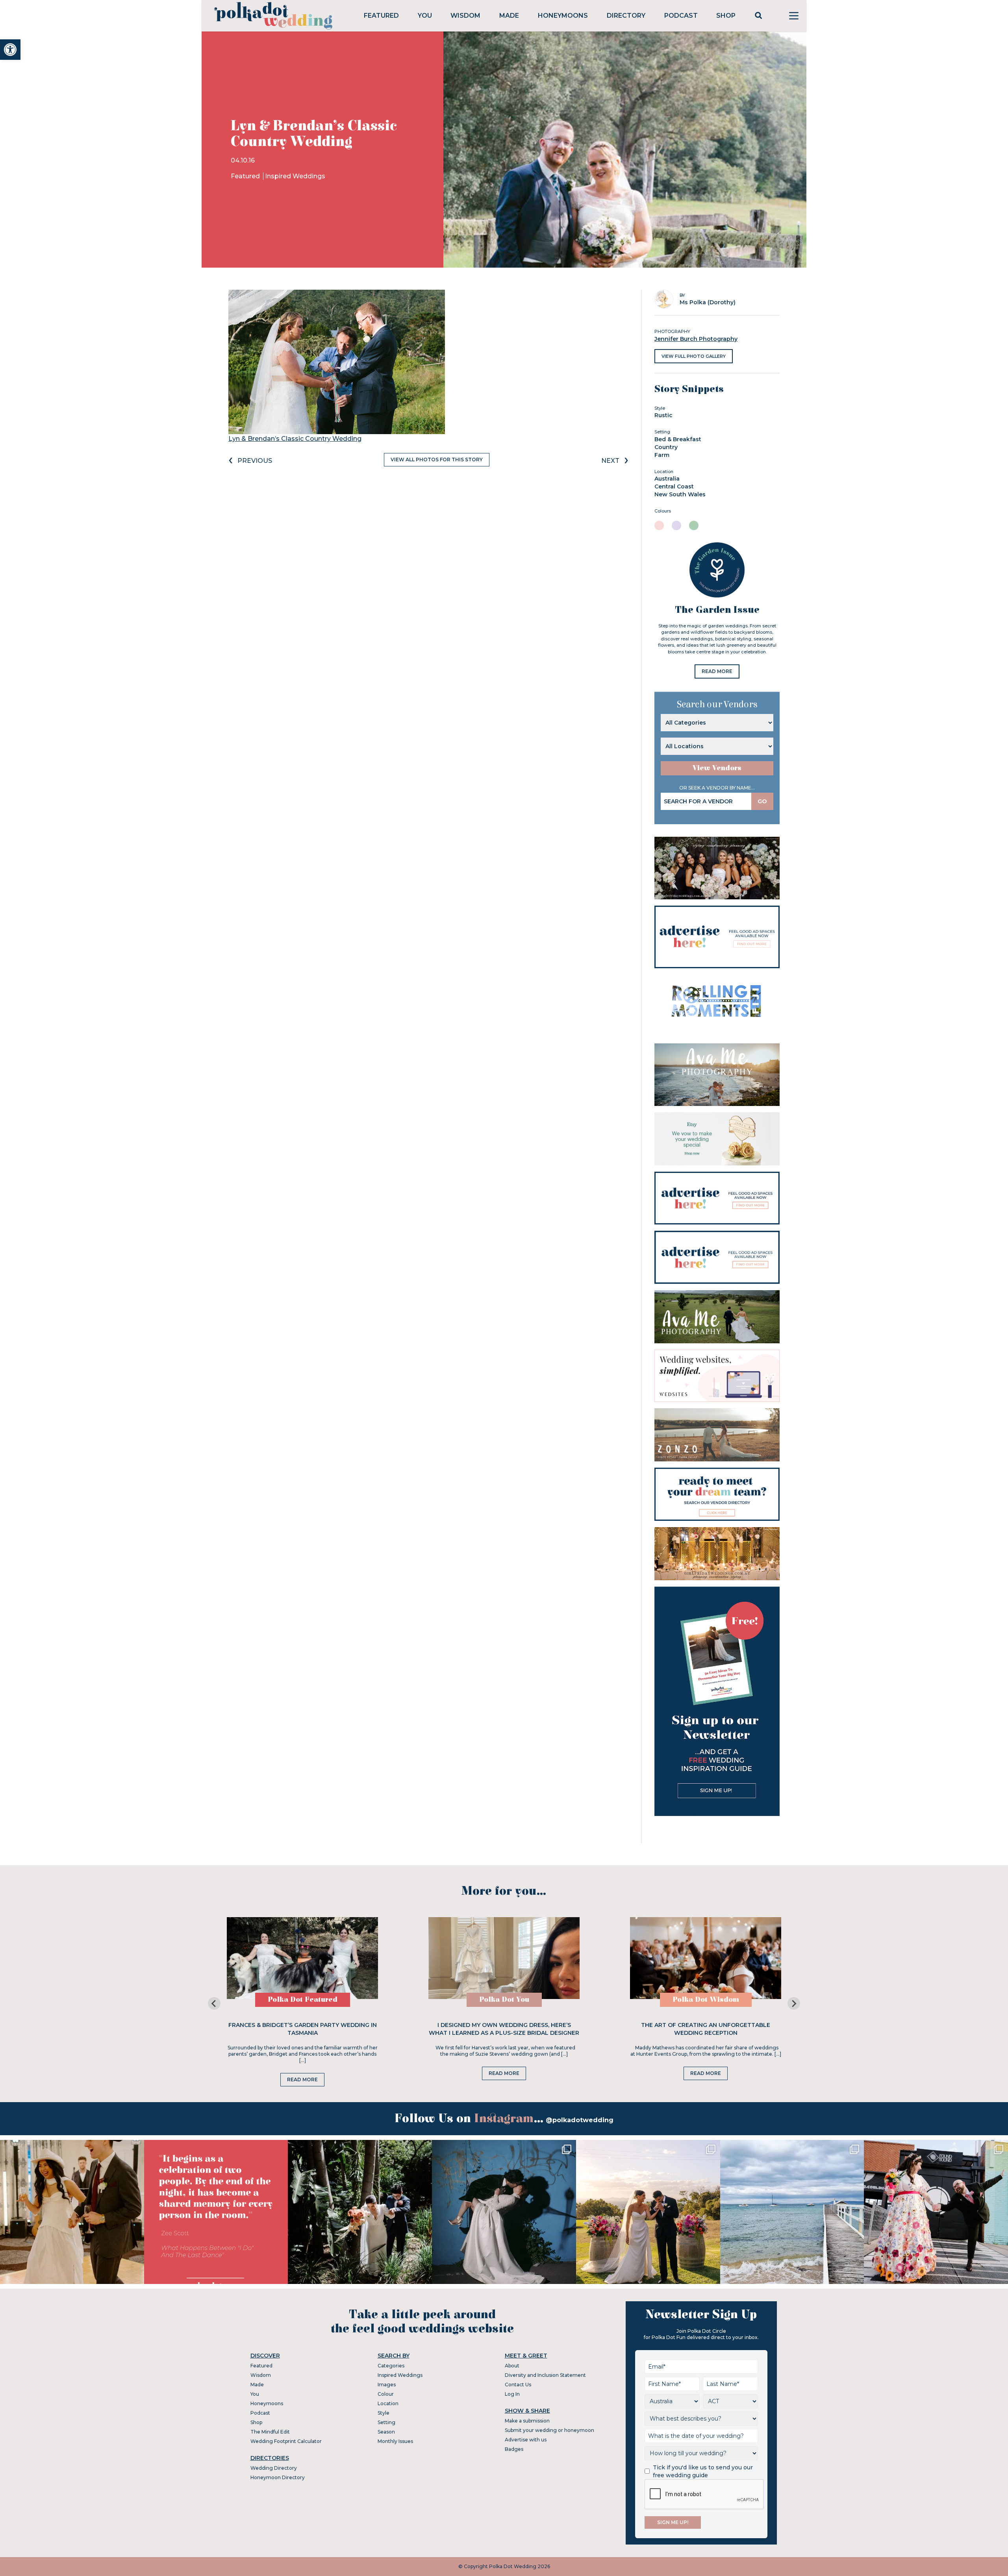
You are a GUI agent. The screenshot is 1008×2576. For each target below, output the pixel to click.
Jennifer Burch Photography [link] (696, 339)
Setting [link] (386, 2422)
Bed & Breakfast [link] (678, 439)
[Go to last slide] (214, 2003)
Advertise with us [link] (526, 2440)
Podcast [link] (681, 16)
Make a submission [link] (527, 2421)
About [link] (512, 2366)
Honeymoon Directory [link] (278, 2477)
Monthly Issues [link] (395, 2441)
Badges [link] (514, 2449)
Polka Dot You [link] (504, 2000)
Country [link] (666, 447)
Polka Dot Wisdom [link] (706, 2000)
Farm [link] (662, 455)
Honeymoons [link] (563, 16)
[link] (10, 50)
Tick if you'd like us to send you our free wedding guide (703, 2471)
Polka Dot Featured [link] (303, 2000)
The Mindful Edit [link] (270, 2432)
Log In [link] (512, 2394)
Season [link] (386, 2432)
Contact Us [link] (518, 2385)
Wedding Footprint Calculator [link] (286, 2441)
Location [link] (388, 2403)
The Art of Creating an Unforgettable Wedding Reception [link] (706, 2029)
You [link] (425, 16)
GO (762, 801)
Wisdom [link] (465, 16)
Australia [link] (667, 479)
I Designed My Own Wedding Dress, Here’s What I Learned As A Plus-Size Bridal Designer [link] (504, 2029)
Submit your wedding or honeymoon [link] (549, 2430)
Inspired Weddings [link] (295, 176)
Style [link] (384, 2413)
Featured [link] (381, 16)
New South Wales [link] (680, 494)
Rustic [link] (663, 415)
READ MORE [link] (717, 671)
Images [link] (387, 2385)
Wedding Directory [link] (274, 2468)
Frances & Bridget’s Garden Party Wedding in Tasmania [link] (303, 2029)
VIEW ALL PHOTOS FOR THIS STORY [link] (437, 460)
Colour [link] (386, 2394)
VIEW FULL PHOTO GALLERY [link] (694, 356)
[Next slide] (794, 2003)
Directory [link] (626, 16)
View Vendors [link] (717, 768)
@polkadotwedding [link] (580, 2120)
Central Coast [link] (674, 486)
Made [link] (509, 16)
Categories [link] (391, 2366)
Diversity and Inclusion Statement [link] (545, 2375)
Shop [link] (726, 16)
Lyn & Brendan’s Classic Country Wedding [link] (295, 439)
